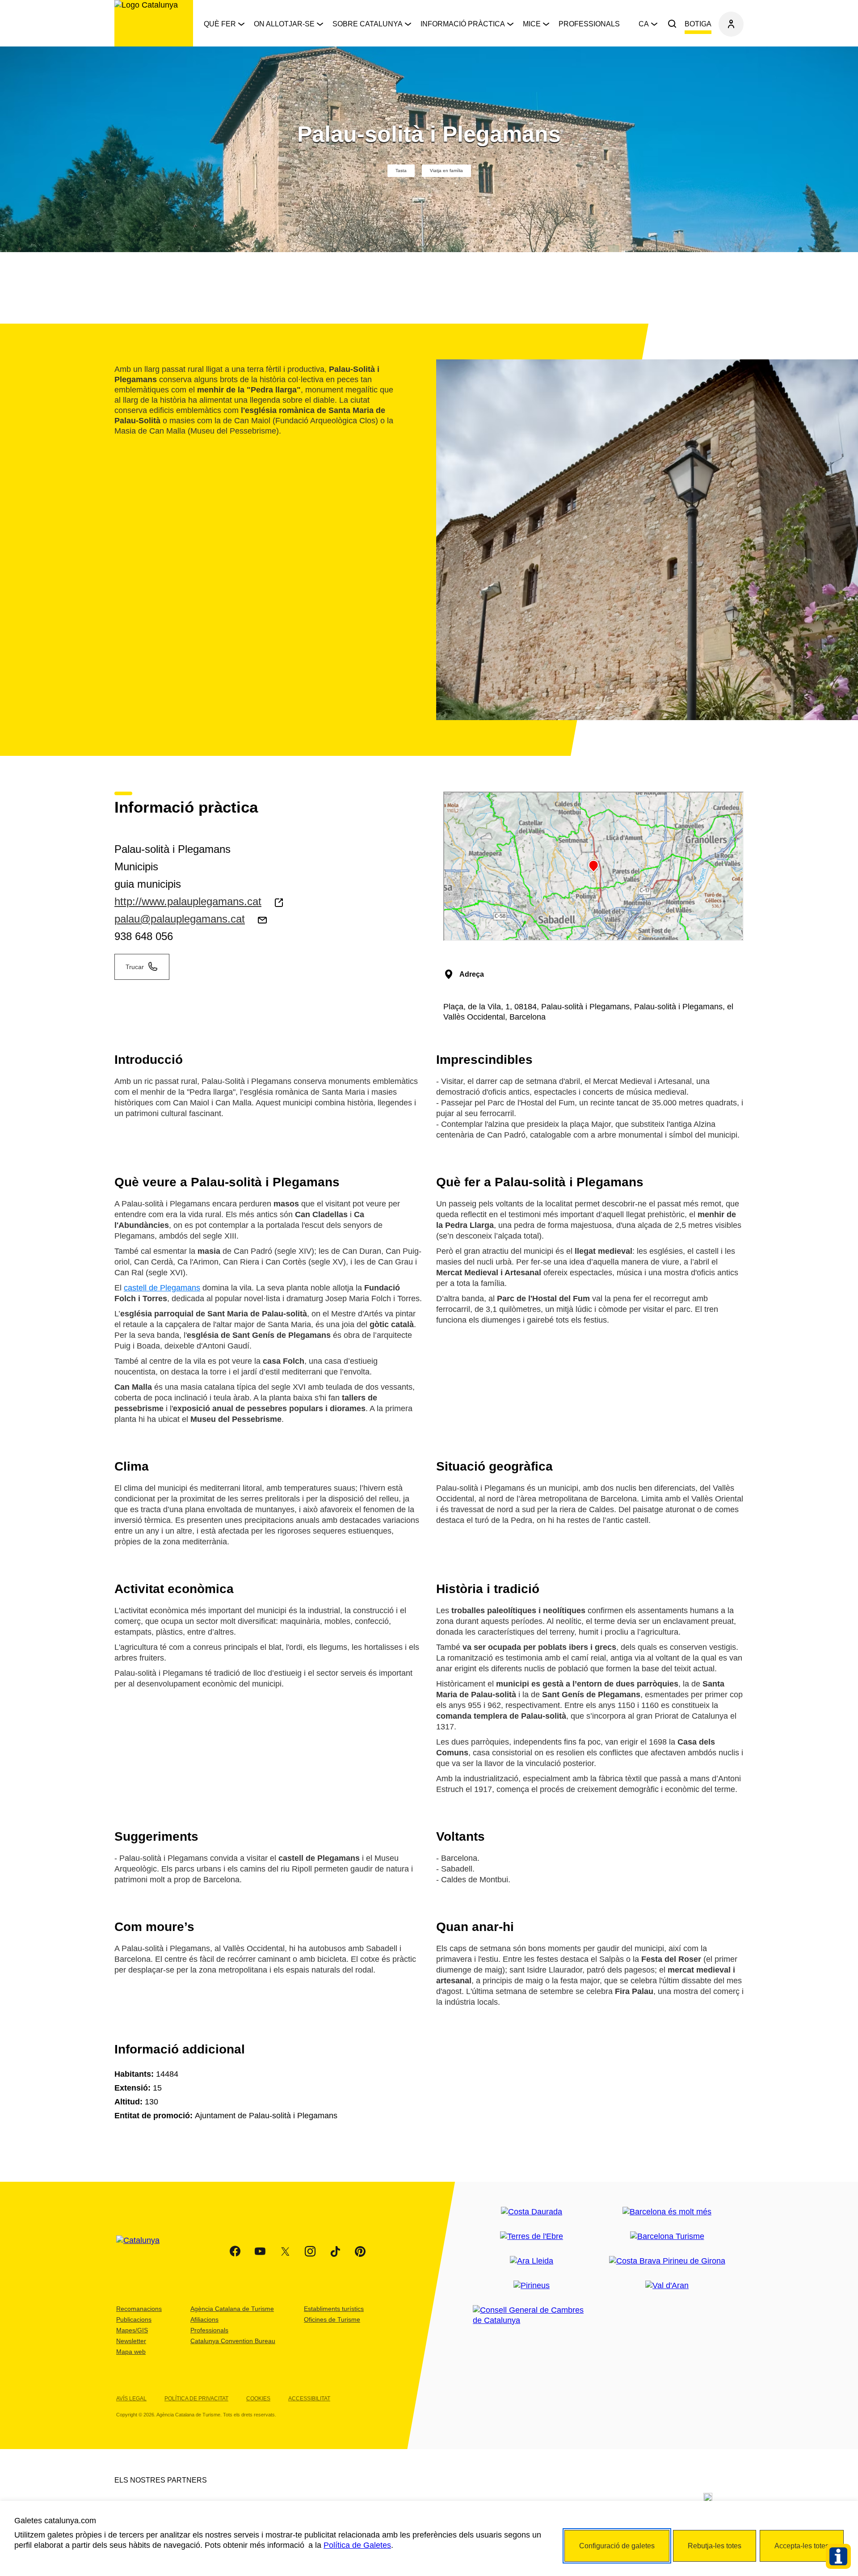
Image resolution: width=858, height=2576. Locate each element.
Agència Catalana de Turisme (232, 2309)
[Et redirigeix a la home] (154, 23)
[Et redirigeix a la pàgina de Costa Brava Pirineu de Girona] (667, 2261)
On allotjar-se (284, 24)
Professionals (589, 24)
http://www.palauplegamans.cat (188, 901)
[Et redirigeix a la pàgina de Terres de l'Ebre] (532, 2237)
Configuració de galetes (617, 2546)
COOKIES (258, 2399)
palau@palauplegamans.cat (180, 919)
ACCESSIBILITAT (309, 2399)
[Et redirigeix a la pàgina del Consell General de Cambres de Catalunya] (532, 2315)
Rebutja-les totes (715, 2546)
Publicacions (134, 2319)
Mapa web (131, 2352)
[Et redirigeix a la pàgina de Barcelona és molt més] (667, 2212)
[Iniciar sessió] (731, 24)
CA (644, 24)
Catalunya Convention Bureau (233, 2341)
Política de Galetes (357, 2545)
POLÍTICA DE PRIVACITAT (196, 2399)
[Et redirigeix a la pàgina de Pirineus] (532, 2286)
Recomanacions (139, 2309)
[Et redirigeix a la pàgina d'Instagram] (310, 2251)
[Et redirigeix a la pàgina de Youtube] (260, 2251)
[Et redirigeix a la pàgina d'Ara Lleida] (532, 2261)
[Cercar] (672, 24)
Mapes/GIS (132, 2330)
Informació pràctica (463, 24)
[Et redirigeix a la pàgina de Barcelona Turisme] (667, 2237)
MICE (532, 24)
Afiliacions (204, 2319)
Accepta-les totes (802, 2546)
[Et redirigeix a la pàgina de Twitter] (285, 2251)
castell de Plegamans (162, 1288)
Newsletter (131, 2341)
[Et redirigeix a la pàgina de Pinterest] (360, 2251)
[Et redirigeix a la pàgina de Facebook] (235, 2251)
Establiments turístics (334, 2309)
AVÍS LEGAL (131, 2399)
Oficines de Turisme (332, 2319)
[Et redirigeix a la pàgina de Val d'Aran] (667, 2286)
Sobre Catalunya (368, 24)
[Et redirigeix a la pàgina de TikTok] (335, 2251)
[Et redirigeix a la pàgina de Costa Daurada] (532, 2212)
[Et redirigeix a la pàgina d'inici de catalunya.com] (143, 2251)
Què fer (220, 24)
